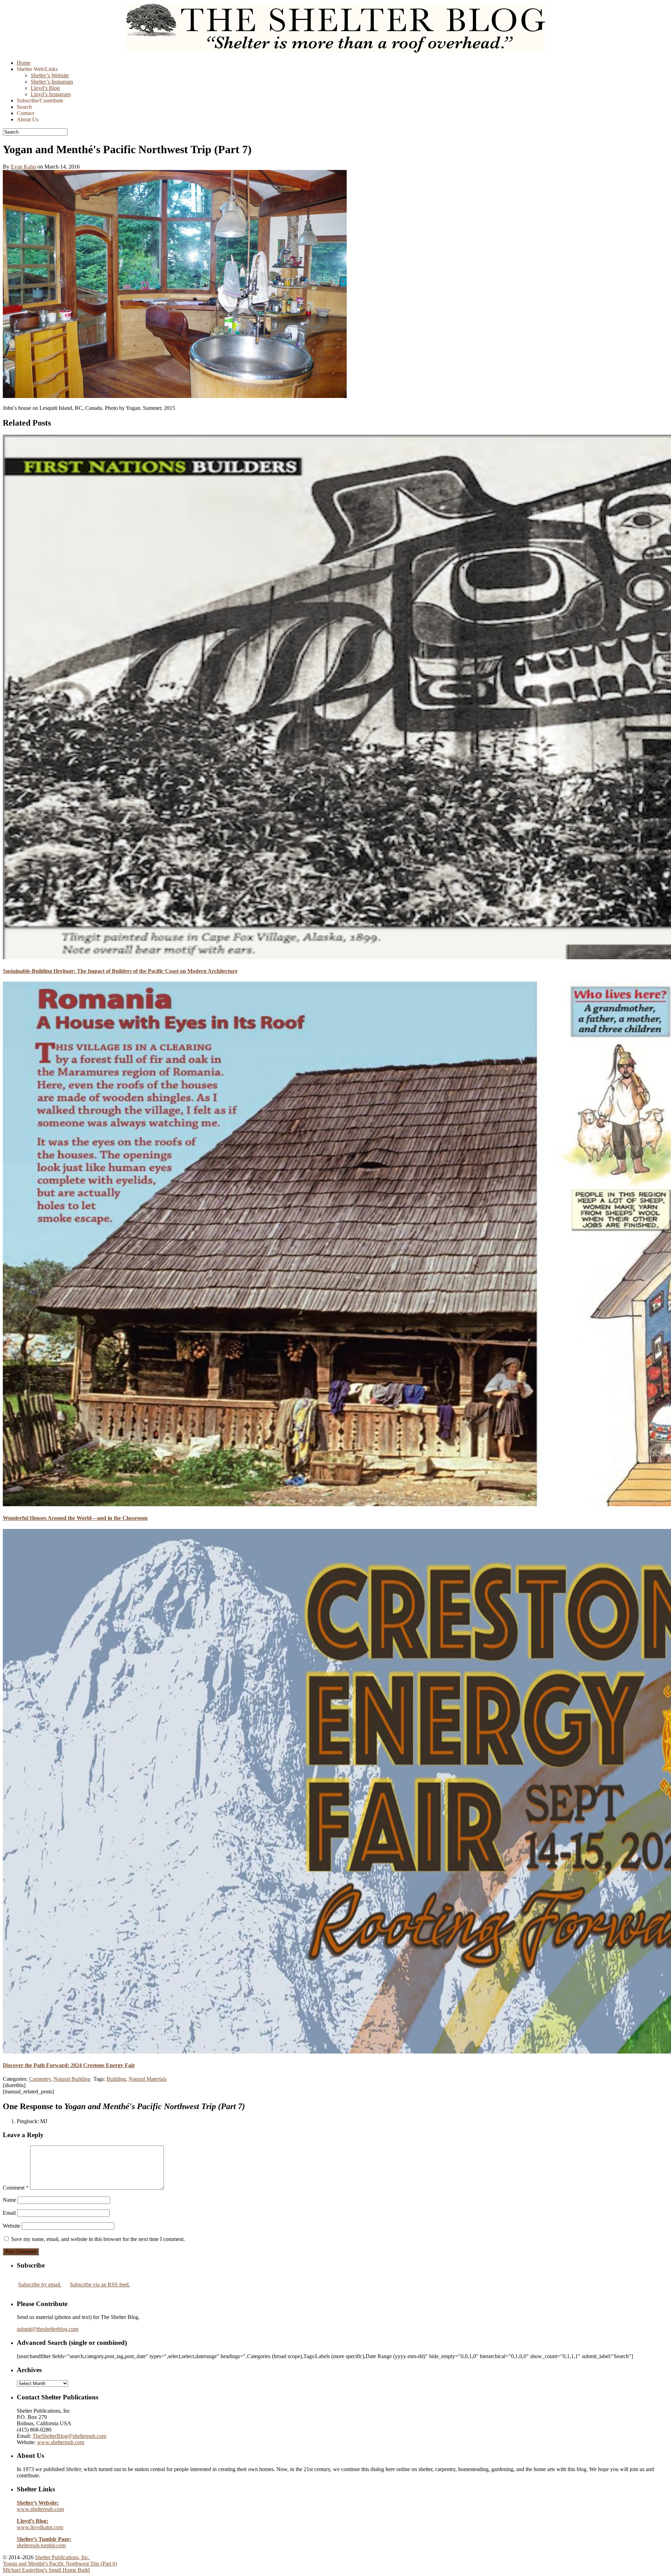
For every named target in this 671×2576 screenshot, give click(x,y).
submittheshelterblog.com (48, 2329)
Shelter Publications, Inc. (62, 2557)
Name (9, 2200)
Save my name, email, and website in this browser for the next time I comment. (98, 2239)
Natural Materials (148, 2079)
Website (12, 2226)
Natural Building (72, 2079)
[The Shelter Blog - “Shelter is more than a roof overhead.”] (335, 51)
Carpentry (40, 2079)
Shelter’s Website (50, 75)
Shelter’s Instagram (52, 82)
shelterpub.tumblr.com (44, 2542)
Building (116, 2079)
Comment (16, 2188)
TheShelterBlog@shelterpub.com (69, 2436)
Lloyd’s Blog (45, 88)
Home (24, 63)
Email (9, 2213)
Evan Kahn (23, 167)
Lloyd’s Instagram (51, 94)
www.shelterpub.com (61, 2442)
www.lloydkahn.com (40, 2524)
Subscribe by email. (40, 2285)
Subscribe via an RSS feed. (100, 2285)
